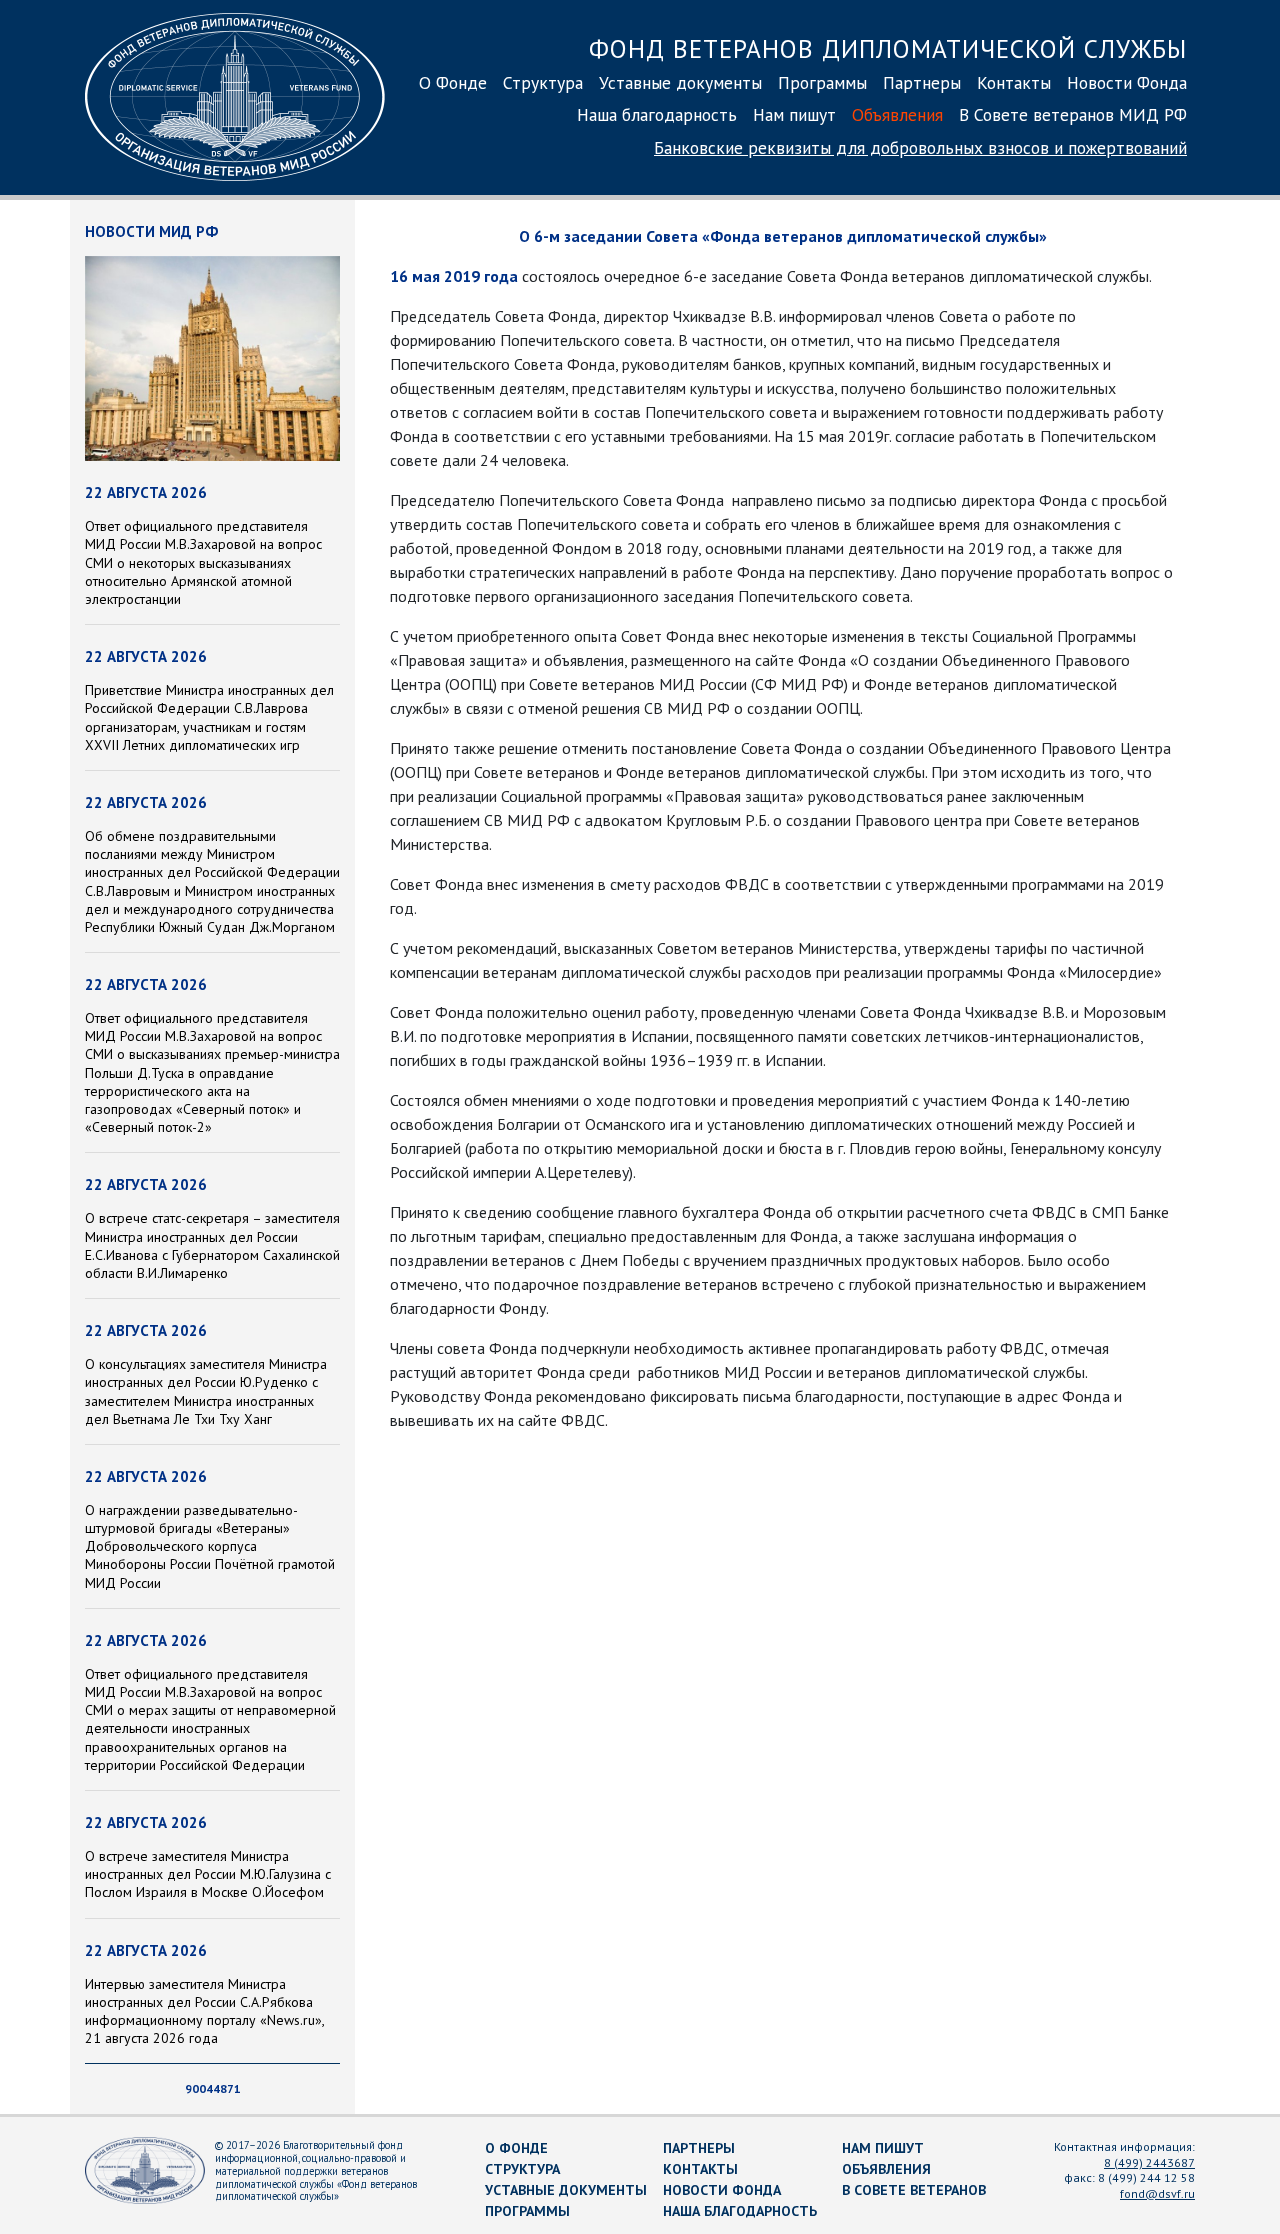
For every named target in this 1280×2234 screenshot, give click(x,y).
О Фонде (453, 82)
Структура (543, 82)
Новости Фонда (1127, 82)
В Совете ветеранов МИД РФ (1073, 114)
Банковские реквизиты (920, 147)
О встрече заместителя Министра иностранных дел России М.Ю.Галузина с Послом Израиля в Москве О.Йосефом (208, 1874)
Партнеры (922, 82)
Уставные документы (680, 82)
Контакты (1014, 82)
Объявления (897, 114)
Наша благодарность (657, 114)
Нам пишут (794, 114)
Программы (822, 82)
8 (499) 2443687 (1149, 2162)
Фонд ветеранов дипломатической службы (888, 48)
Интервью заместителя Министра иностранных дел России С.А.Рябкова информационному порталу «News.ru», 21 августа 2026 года (204, 2011)
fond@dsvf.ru (1157, 2193)
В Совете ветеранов (914, 2190)
